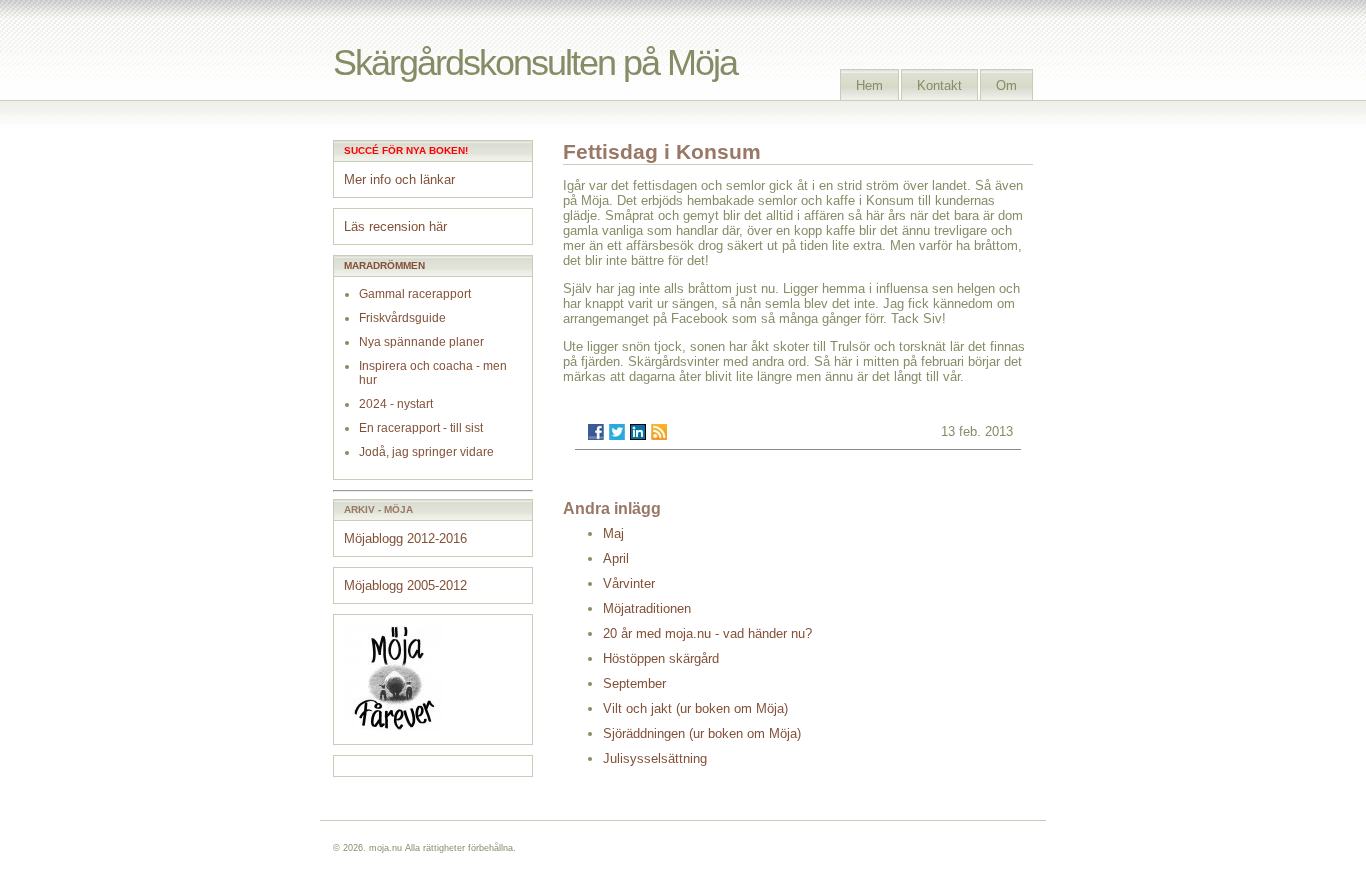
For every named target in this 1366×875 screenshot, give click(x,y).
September (634, 683)
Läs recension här (395, 226)
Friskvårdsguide (402, 318)
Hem (869, 85)
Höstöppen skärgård (661, 658)
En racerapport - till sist (421, 428)
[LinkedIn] (638, 432)
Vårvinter (629, 583)
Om (1006, 85)
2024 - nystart (396, 404)
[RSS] (659, 432)
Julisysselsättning (655, 758)
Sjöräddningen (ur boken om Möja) (702, 733)
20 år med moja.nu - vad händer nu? (707, 633)
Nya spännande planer (421, 342)
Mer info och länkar (399, 179)
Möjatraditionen (647, 608)
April (616, 558)
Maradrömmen (384, 265)
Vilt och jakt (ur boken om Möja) (695, 708)
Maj (613, 533)
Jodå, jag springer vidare (426, 452)
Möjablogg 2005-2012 (405, 585)
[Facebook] (596, 432)
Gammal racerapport (415, 294)
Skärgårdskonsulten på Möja (535, 62)
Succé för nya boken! (406, 150)
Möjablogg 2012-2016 (405, 538)
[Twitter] (617, 432)
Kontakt (939, 85)
